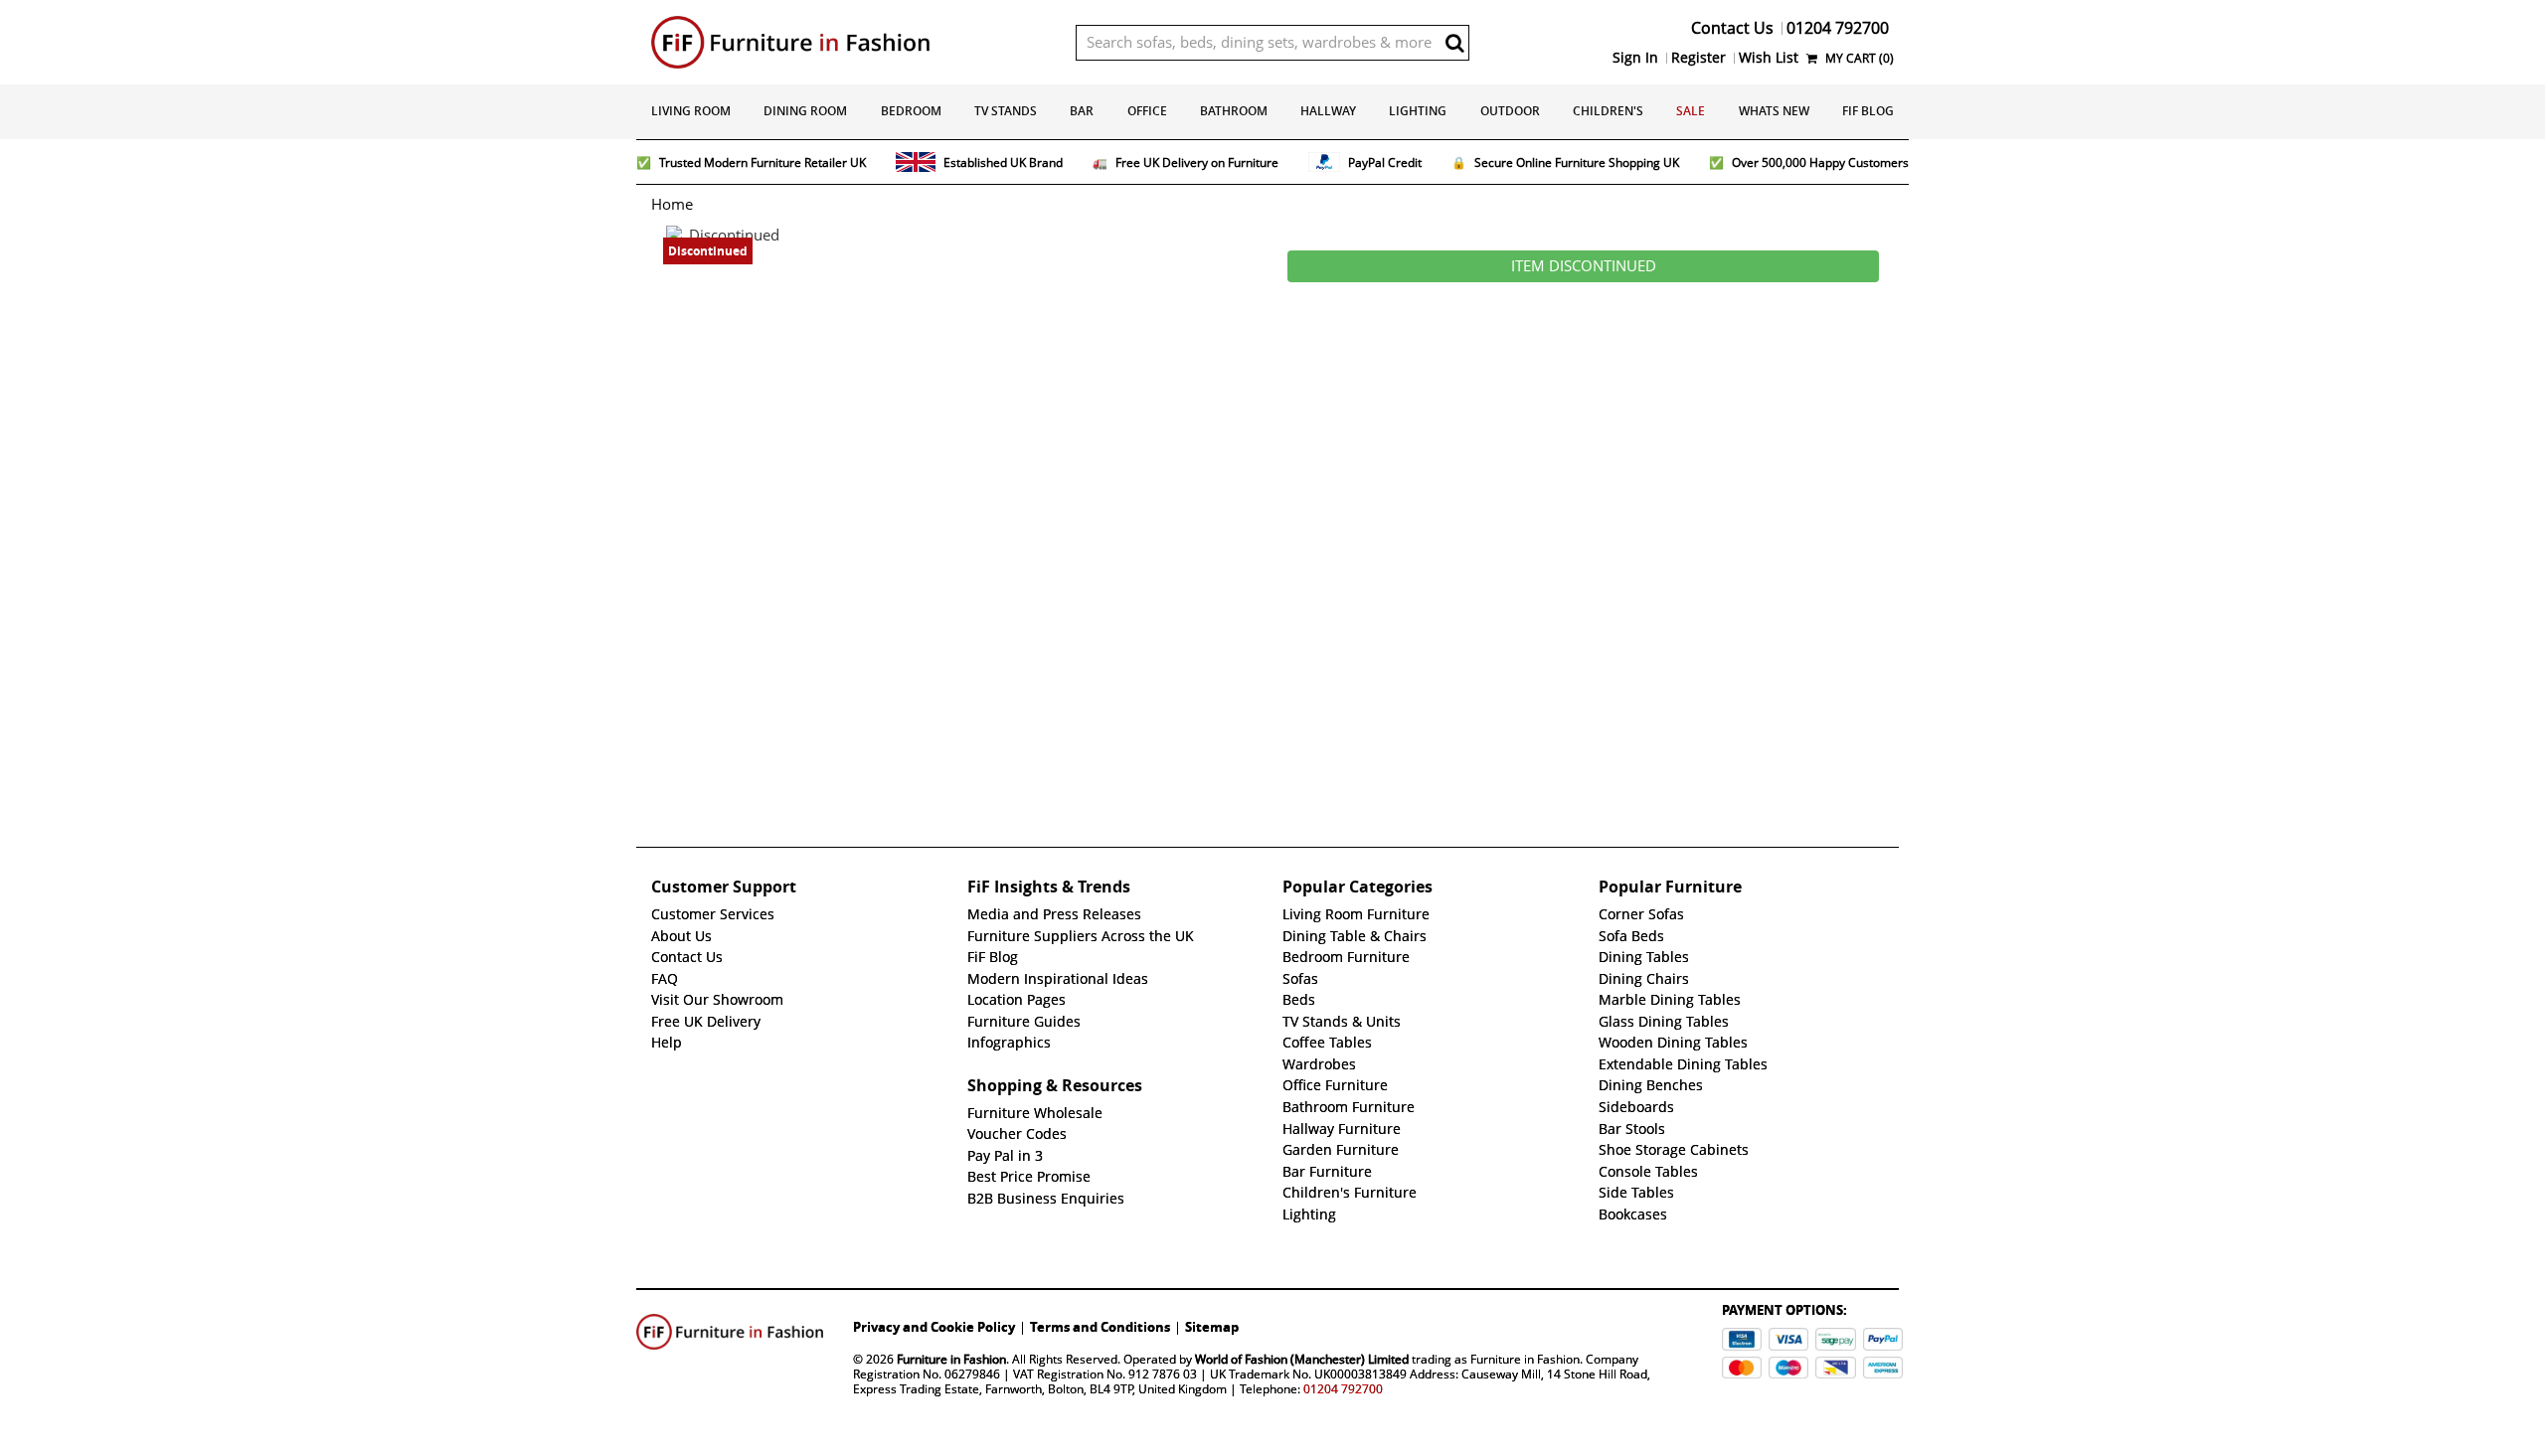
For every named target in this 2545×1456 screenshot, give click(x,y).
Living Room (691, 111)
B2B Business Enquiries (1046, 1199)
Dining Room (805, 111)
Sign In (1635, 58)
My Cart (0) (1858, 58)
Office (1147, 111)
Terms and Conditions (1100, 1327)
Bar (1082, 111)
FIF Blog (1868, 111)
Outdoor (1510, 111)
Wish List (1769, 58)
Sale (1691, 111)
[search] (1454, 43)
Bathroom (1234, 111)
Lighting (1418, 111)
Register (1698, 58)
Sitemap (1212, 1327)
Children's (1608, 111)
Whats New (1774, 111)
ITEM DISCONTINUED (1584, 266)
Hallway (1328, 111)
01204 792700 (1343, 1389)
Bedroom (911, 111)
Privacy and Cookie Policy (934, 1327)
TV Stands (1006, 111)
